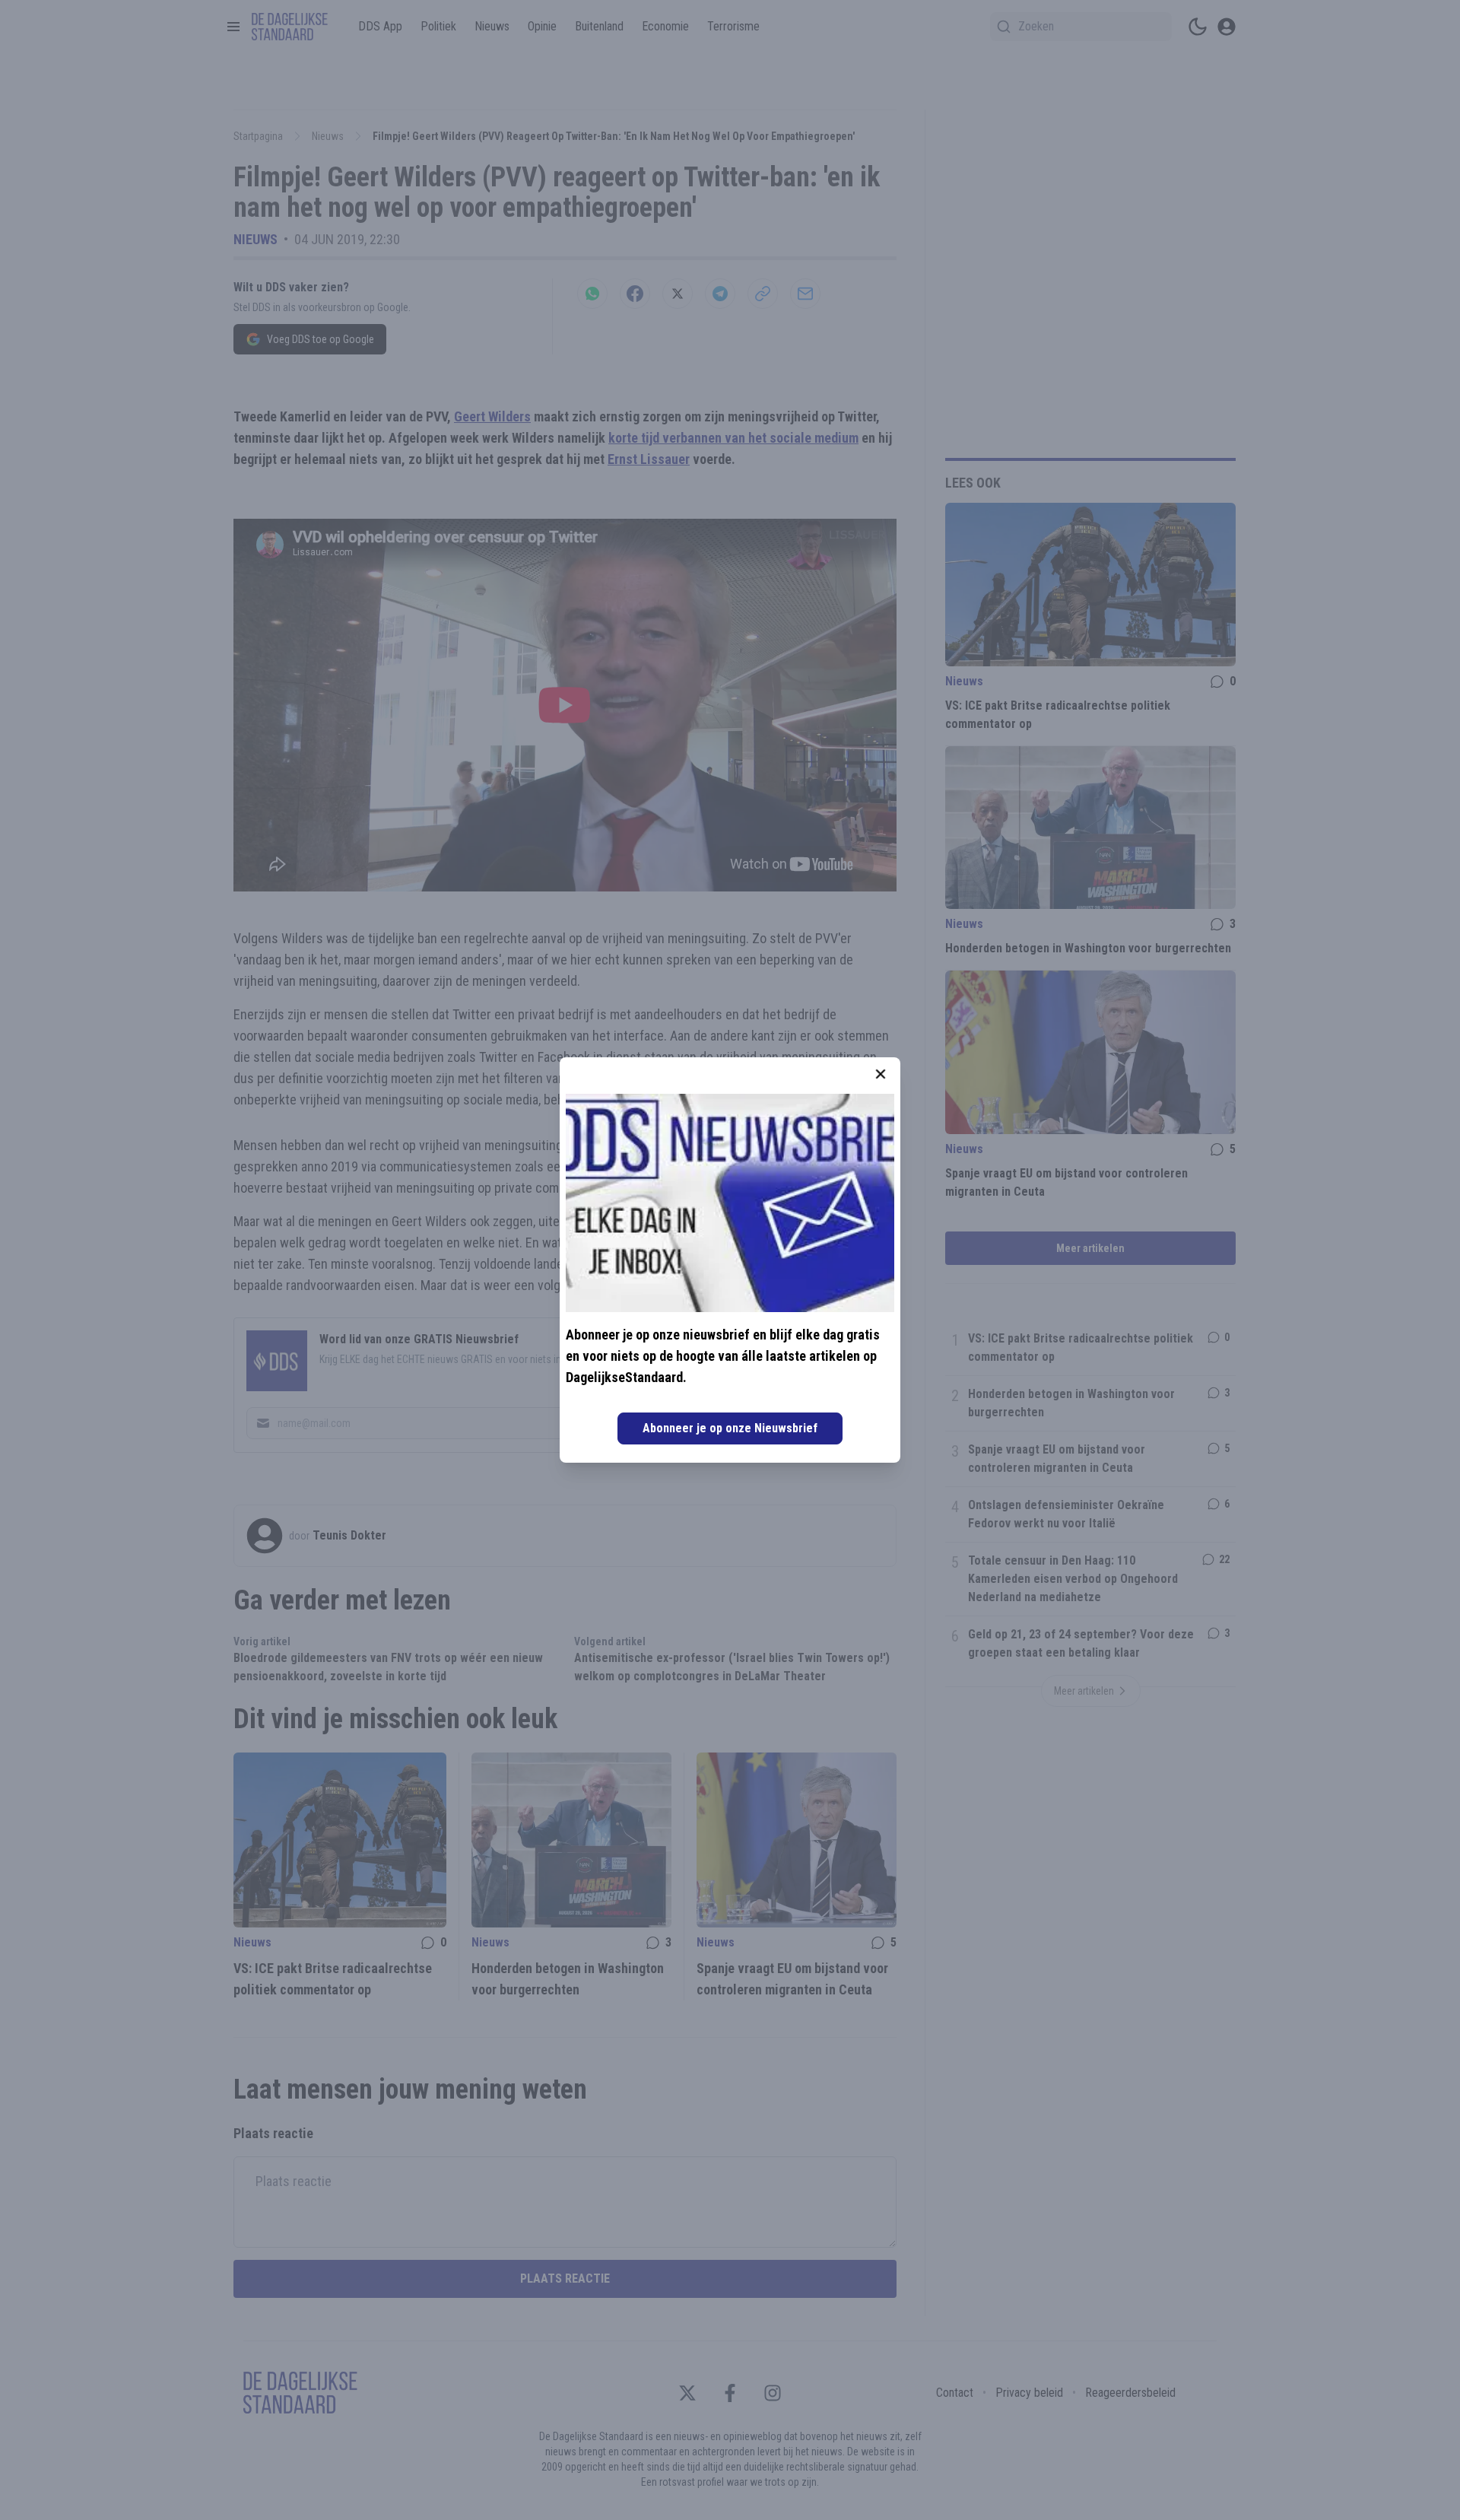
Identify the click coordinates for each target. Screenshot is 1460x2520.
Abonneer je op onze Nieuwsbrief (730, 1428)
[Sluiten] (881, 1074)
